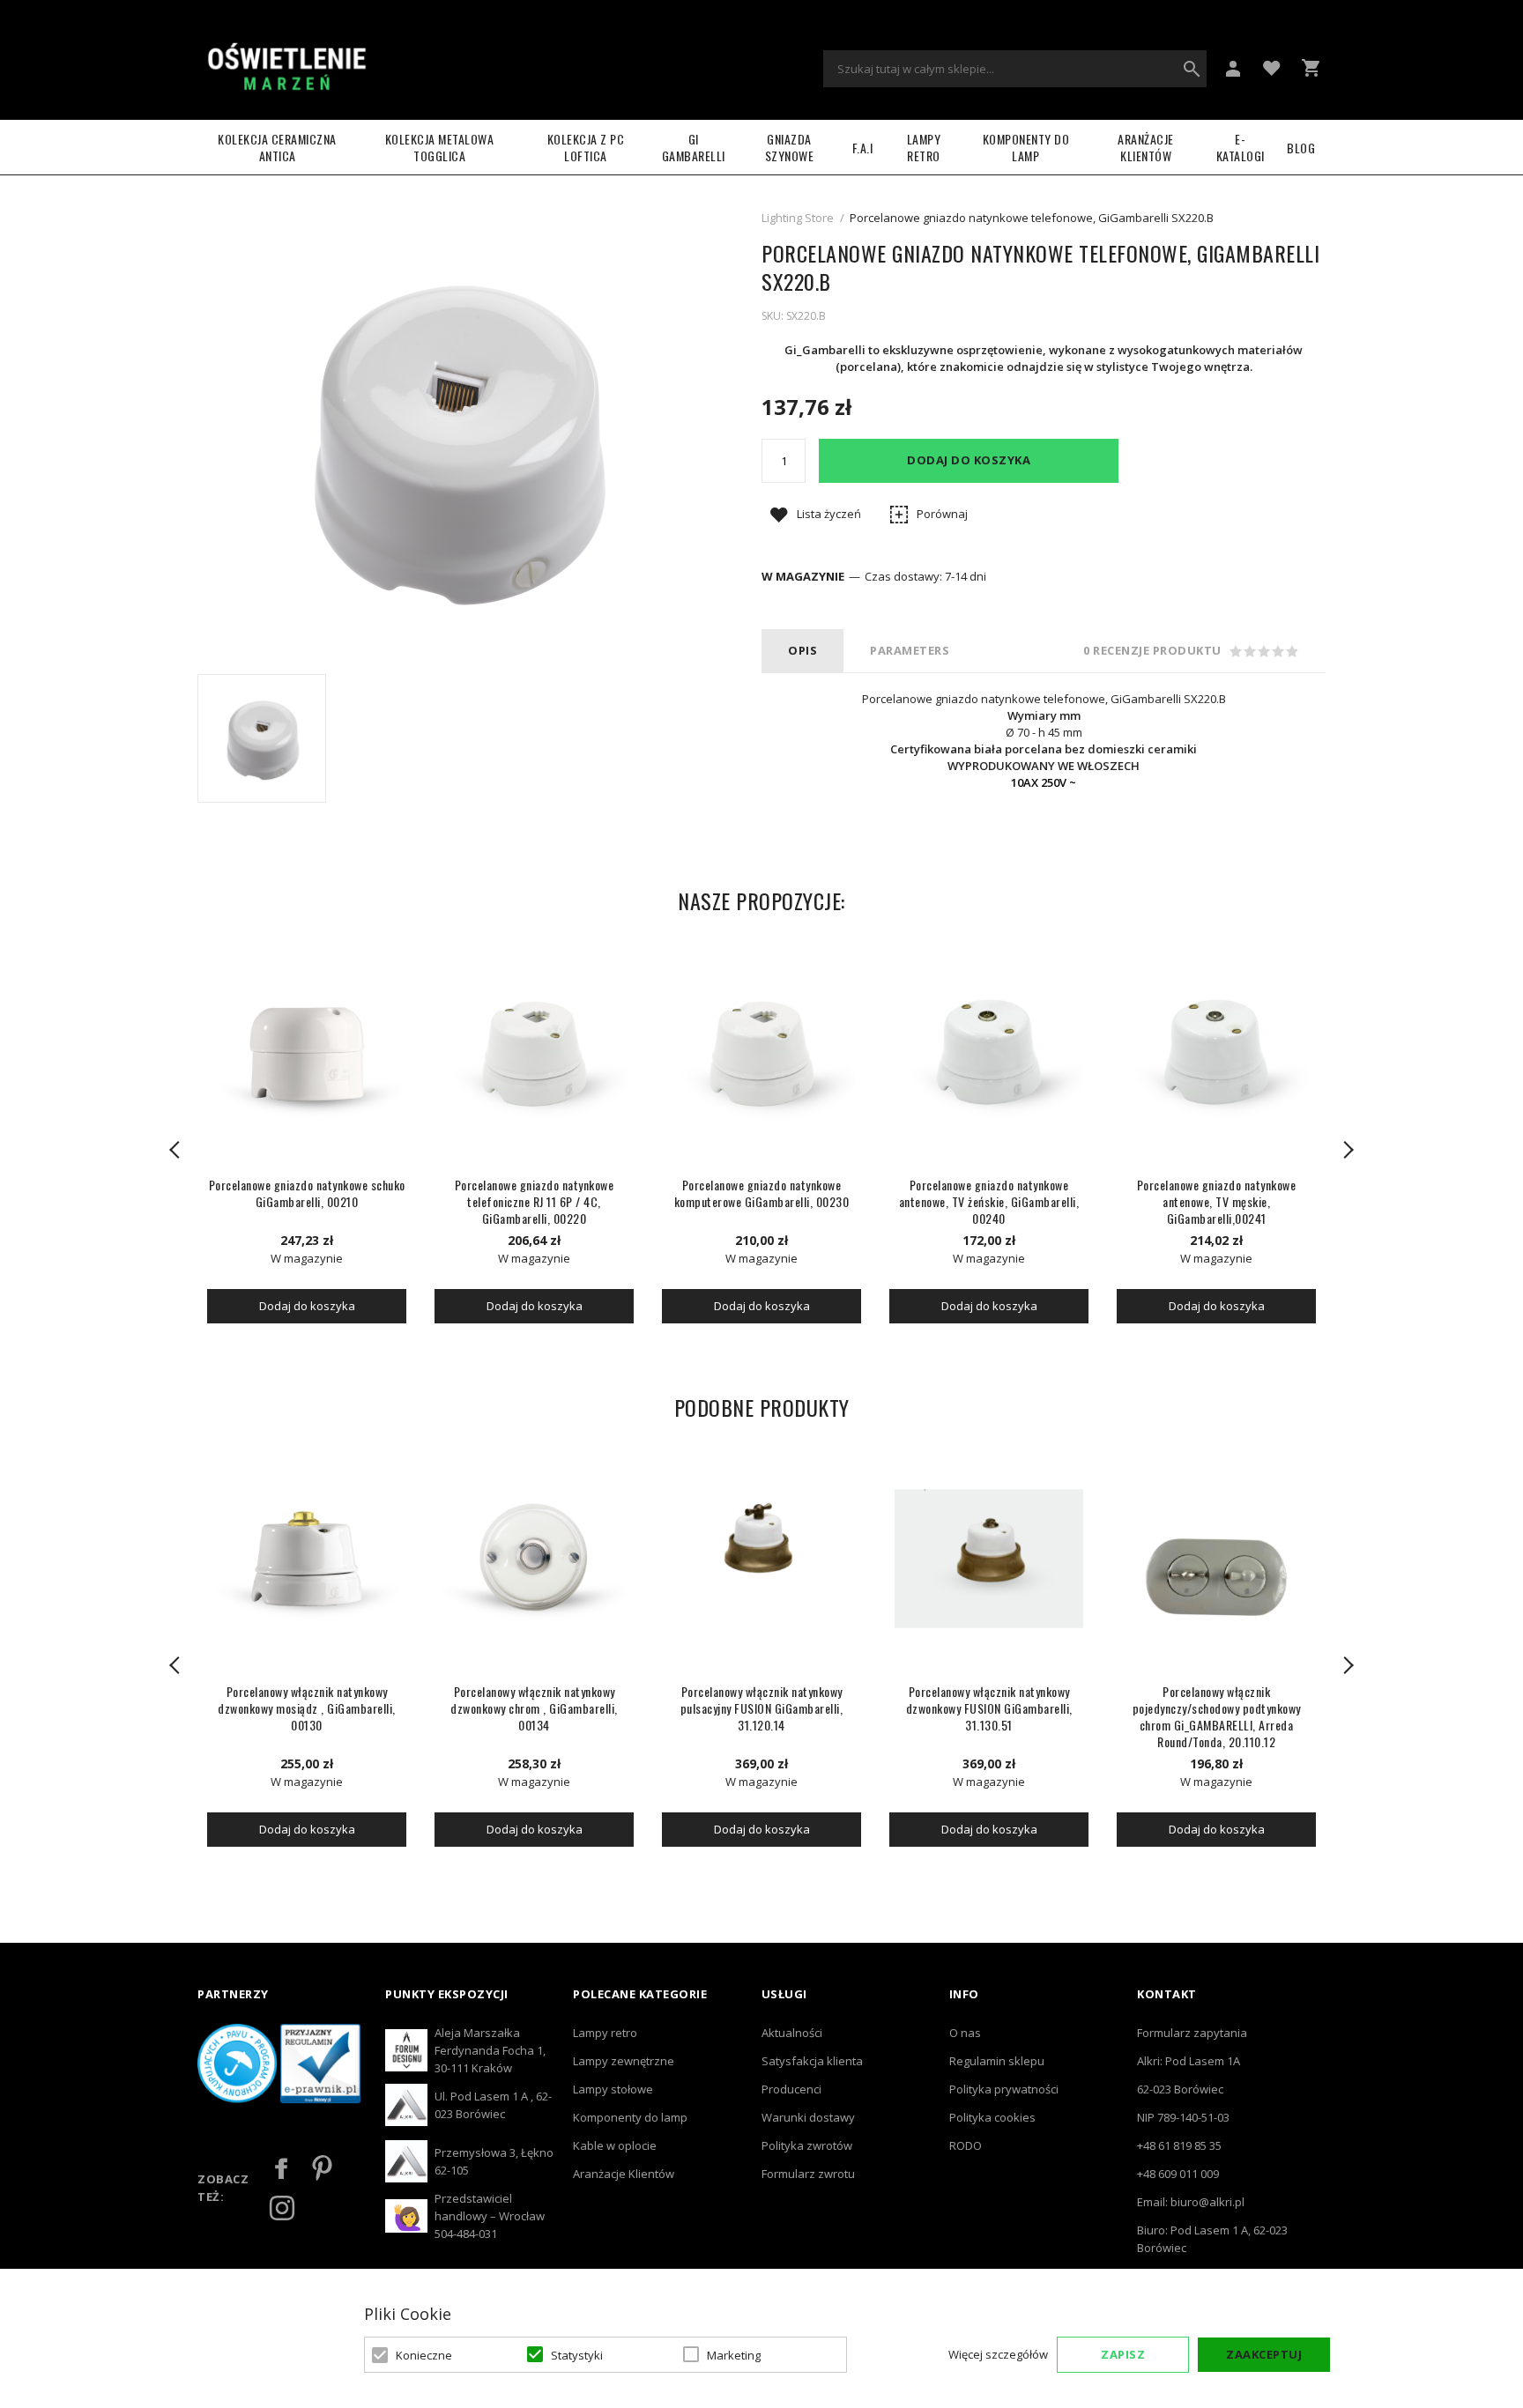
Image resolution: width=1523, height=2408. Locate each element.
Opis (802, 650)
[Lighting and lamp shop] (286, 69)
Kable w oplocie (615, 2145)
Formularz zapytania (1192, 2033)
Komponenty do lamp (1026, 147)
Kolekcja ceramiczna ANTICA (277, 147)
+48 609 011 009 (1178, 2174)
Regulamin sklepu (997, 2061)
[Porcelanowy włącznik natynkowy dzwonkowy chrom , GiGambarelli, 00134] (534, 1559)
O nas (965, 2033)
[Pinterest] (322, 2168)
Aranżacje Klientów (1146, 147)
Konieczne (424, 2355)
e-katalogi (1241, 147)
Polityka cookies (992, 2117)
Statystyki (577, 2355)
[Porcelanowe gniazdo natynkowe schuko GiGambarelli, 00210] (307, 1052)
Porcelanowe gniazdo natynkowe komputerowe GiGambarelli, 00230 (762, 1193)
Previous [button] (175, 1150)
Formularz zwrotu (808, 2174)
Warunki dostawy (808, 2117)
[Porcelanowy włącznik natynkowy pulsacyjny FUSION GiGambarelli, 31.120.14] (761, 1559)
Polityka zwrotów (807, 2145)
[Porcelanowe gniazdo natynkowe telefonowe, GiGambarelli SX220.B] (262, 738)
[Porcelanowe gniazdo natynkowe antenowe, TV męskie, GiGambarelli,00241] (1216, 1052)
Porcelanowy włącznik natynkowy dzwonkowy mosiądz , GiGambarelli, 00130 (307, 1708)
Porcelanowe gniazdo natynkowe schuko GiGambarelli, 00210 (307, 1193)
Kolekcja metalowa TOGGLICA (440, 147)
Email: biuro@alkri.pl (1191, 2202)
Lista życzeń (829, 514)
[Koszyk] (1311, 68)
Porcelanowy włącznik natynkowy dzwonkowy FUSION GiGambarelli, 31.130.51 (989, 1708)
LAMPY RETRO (924, 147)
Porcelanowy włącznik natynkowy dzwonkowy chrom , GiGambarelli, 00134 (534, 1708)
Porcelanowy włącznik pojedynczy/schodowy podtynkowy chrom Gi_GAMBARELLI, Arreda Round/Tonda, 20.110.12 (1217, 1716)
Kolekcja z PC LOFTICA (586, 147)
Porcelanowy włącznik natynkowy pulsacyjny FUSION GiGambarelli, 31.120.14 (762, 1708)
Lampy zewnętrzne (624, 2061)
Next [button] (1348, 1150)
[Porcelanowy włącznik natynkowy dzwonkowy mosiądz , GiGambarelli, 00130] (307, 1559)
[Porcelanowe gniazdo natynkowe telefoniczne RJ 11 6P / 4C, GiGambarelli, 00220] (534, 1052)
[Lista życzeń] (1272, 67)
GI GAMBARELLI (694, 147)
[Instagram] (282, 2208)
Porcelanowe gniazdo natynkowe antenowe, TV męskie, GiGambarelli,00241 (1217, 1201)
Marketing (734, 2355)
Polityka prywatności (1004, 2089)
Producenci (791, 2089)
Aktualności (792, 2033)
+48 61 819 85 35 (1179, 2145)
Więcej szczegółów (998, 2354)
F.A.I (863, 148)
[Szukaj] (1192, 69)
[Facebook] (282, 2168)
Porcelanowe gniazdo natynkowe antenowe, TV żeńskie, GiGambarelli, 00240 (989, 1201)
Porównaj (942, 514)
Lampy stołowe (613, 2089)
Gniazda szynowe (790, 147)
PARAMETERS (910, 650)
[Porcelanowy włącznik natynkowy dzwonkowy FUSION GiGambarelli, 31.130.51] (989, 1559)
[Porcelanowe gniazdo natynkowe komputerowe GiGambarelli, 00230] (761, 1052)
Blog (1301, 148)
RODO (966, 2145)
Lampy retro (605, 2033)
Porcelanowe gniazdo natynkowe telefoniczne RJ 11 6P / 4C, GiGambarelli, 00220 (535, 1201)
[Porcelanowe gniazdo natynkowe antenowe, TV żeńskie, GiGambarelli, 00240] (989, 1052)
